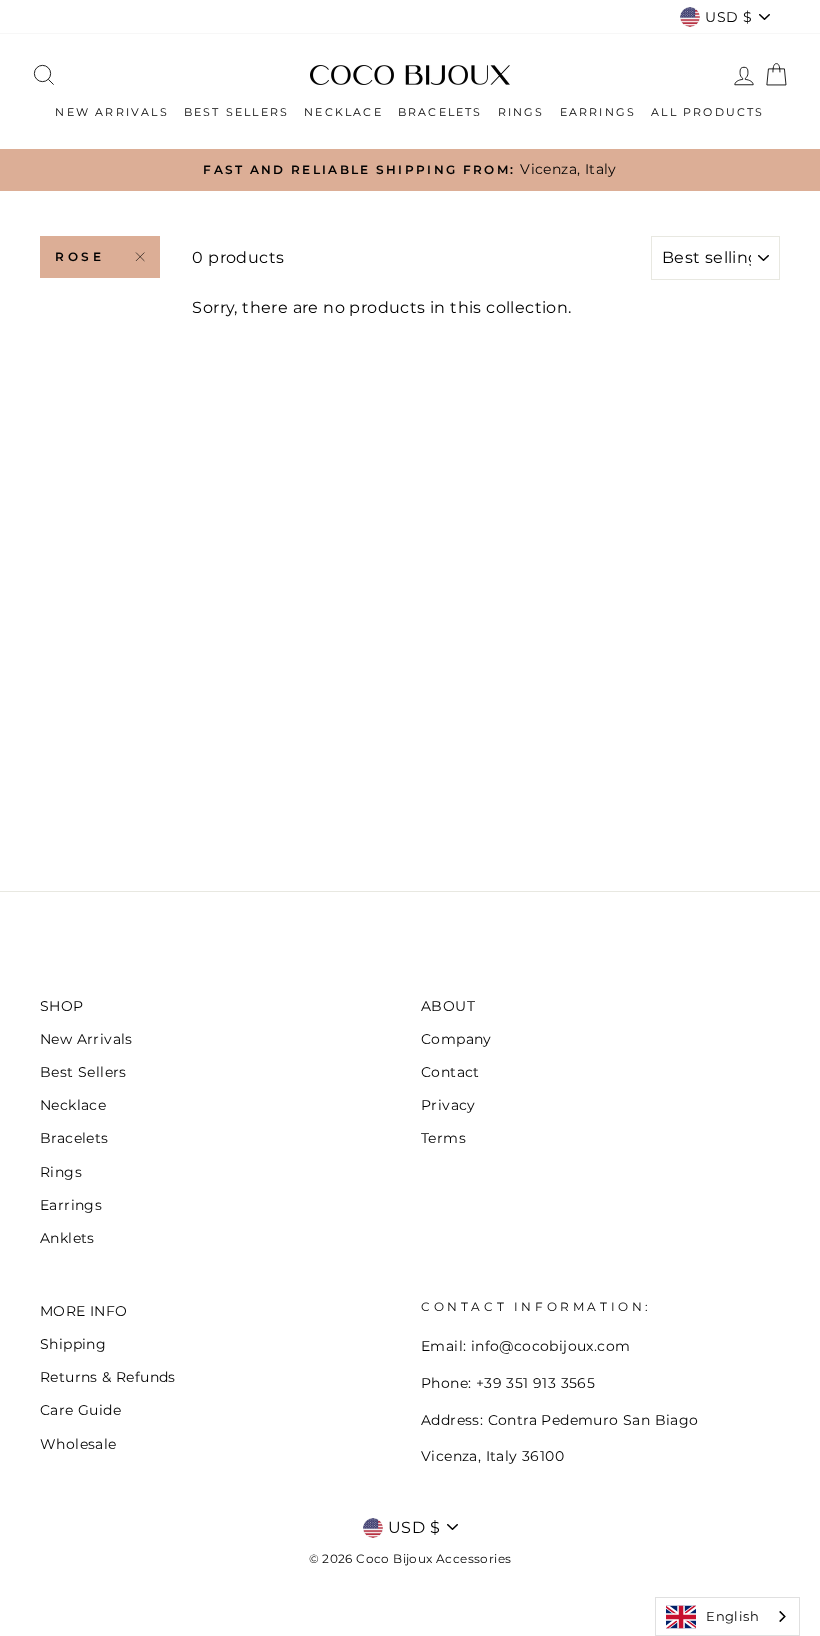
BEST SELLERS (236, 112)
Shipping (73, 1344)
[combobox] (727, 1616)
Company (456, 1039)
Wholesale (78, 1444)
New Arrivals (86, 1039)
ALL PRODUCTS (707, 112)
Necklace (73, 1105)
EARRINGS (598, 112)
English (732, 1616)
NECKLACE (343, 112)
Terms (443, 1138)
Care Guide (80, 1410)
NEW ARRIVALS (111, 112)
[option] (410, 170)
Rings (61, 1172)
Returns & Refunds (108, 1377)
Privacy (448, 1105)
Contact (450, 1072)
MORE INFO (84, 1311)
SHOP (62, 1006)
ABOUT (448, 1006)
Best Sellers (83, 1072)
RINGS (521, 112)
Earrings (71, 1205)
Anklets (67, 1238)
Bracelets (74, 1138)
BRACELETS (440, 112)
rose (79, 256)
